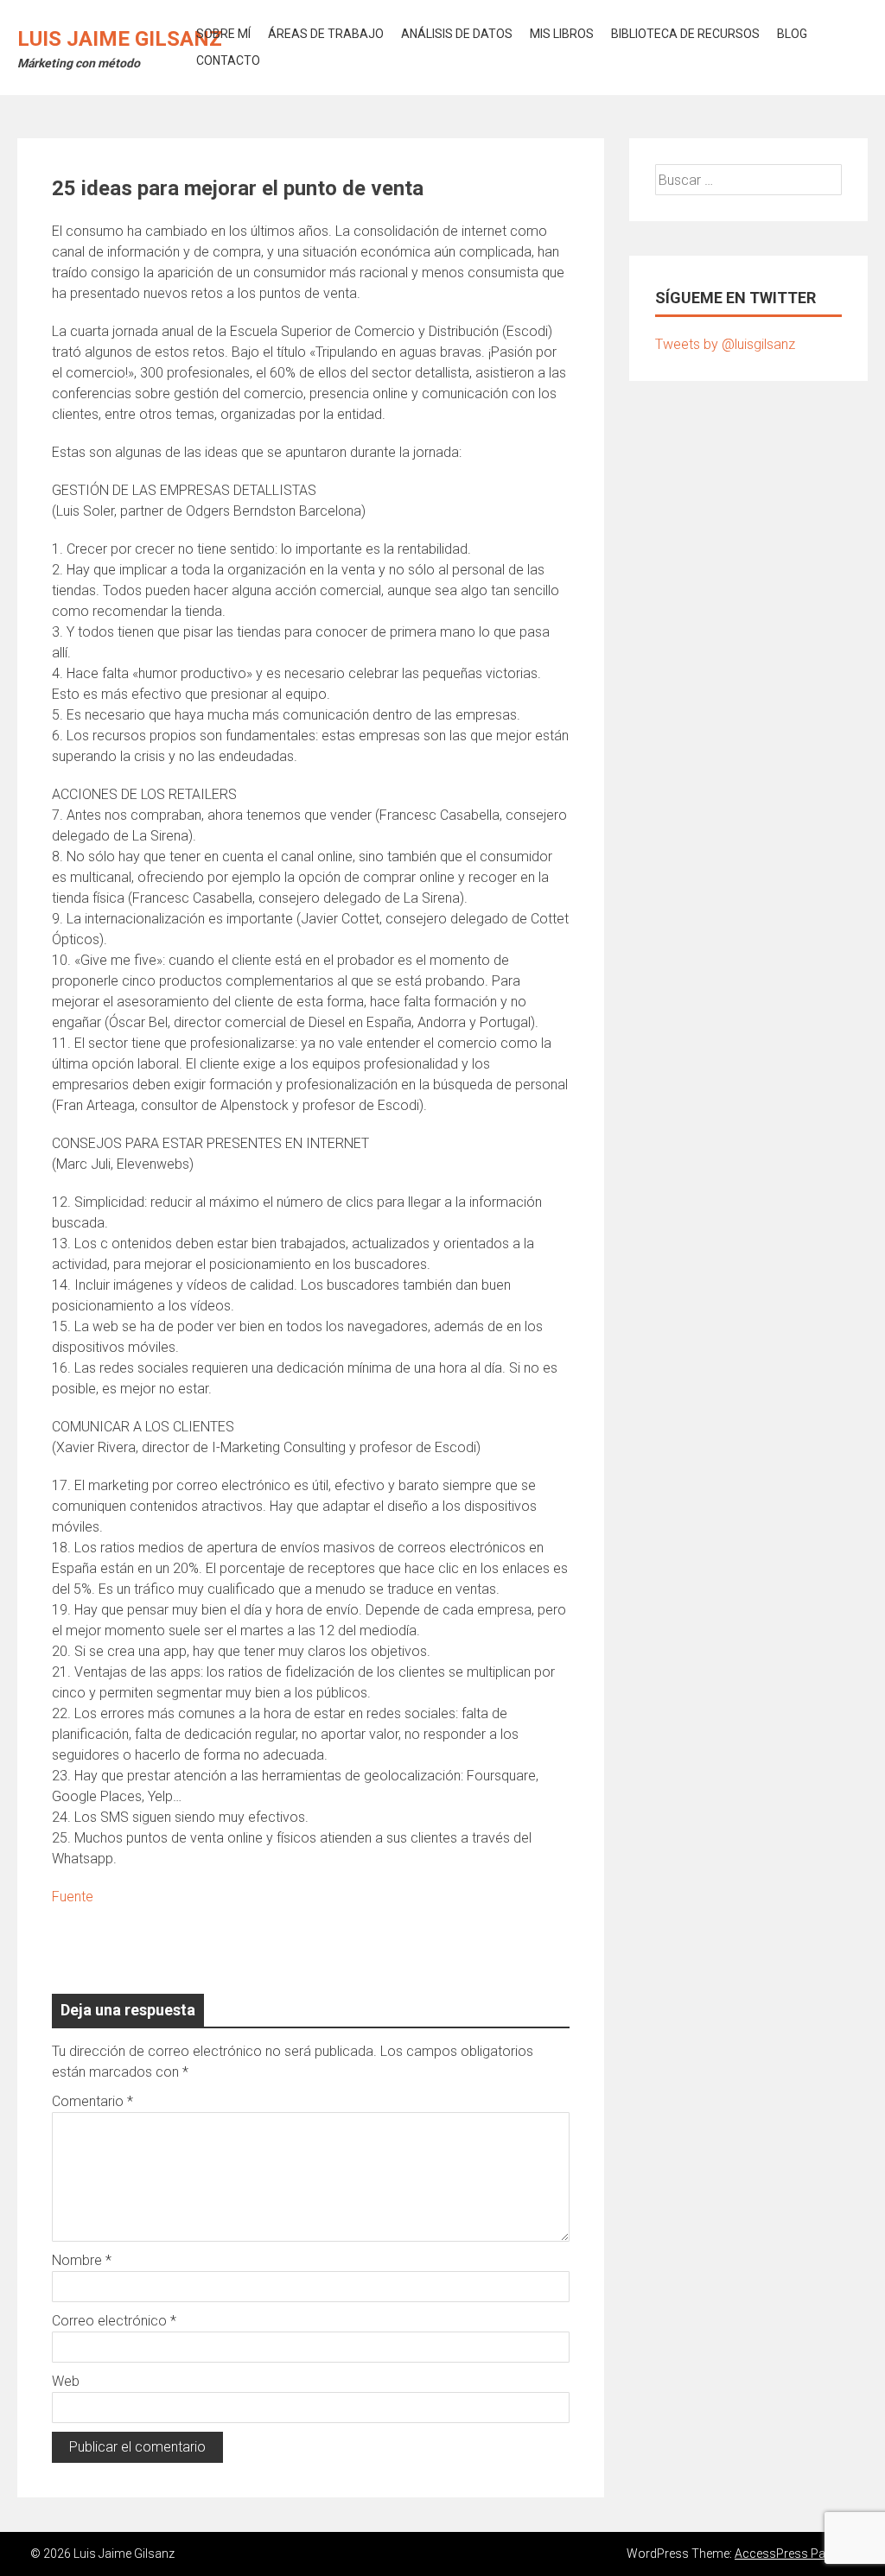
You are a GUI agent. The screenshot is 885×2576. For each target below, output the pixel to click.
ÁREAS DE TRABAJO (326, 34)
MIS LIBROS (562, 34)
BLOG (792, 34)
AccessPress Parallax (795, 2554)
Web (66, 2381)
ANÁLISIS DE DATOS (457, 34)
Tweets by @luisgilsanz (725, 344)
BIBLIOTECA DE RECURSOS (685, 34)
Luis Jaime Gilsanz (120, 39)
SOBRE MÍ (223, 34)
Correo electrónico (114, 2321)
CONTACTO (228, 60)
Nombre (82, 2260)
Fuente (73, 1897)
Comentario (92, 2101)
